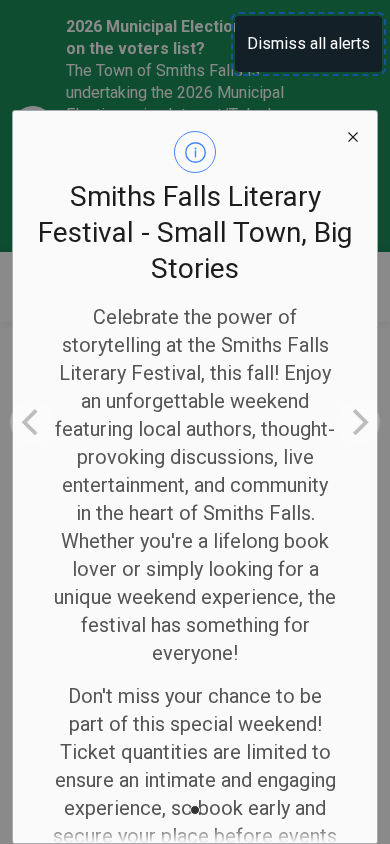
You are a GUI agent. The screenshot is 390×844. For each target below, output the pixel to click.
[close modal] (353, 135)
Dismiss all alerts (308, 43)
